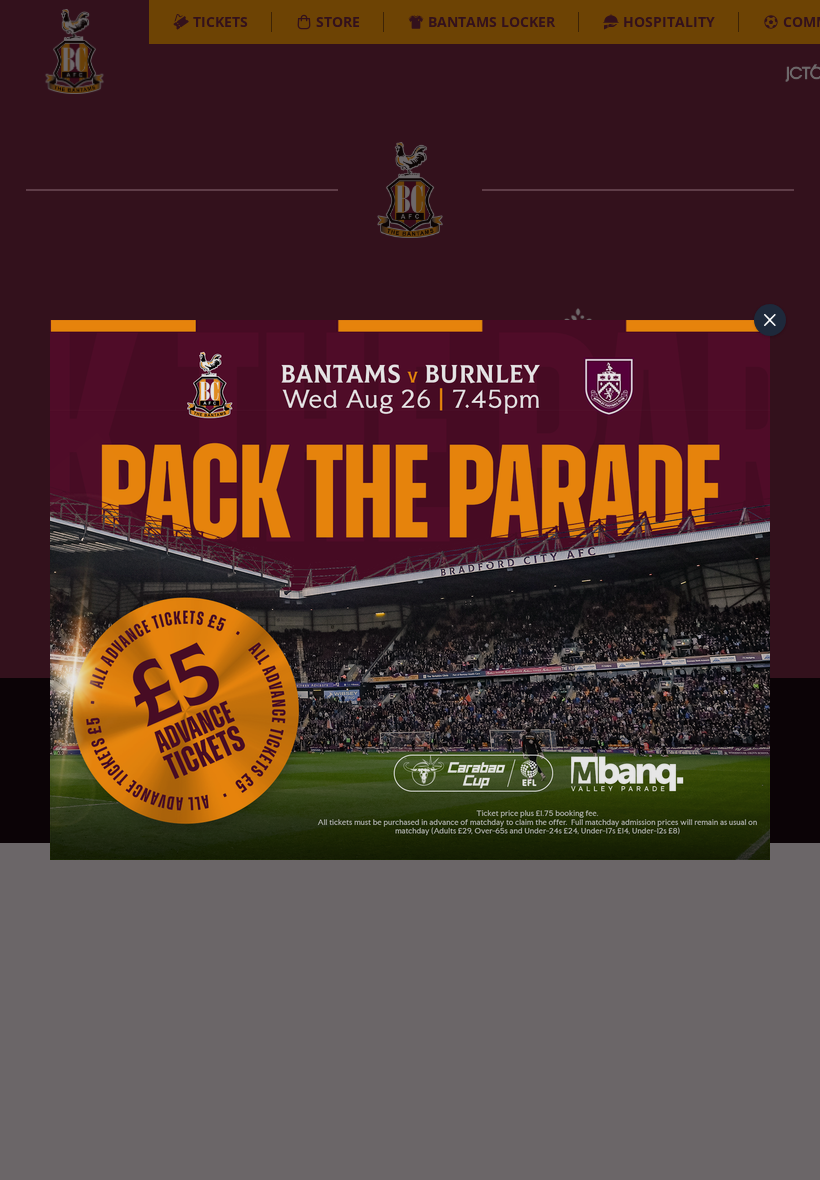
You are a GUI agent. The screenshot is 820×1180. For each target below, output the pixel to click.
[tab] (770, 320)
